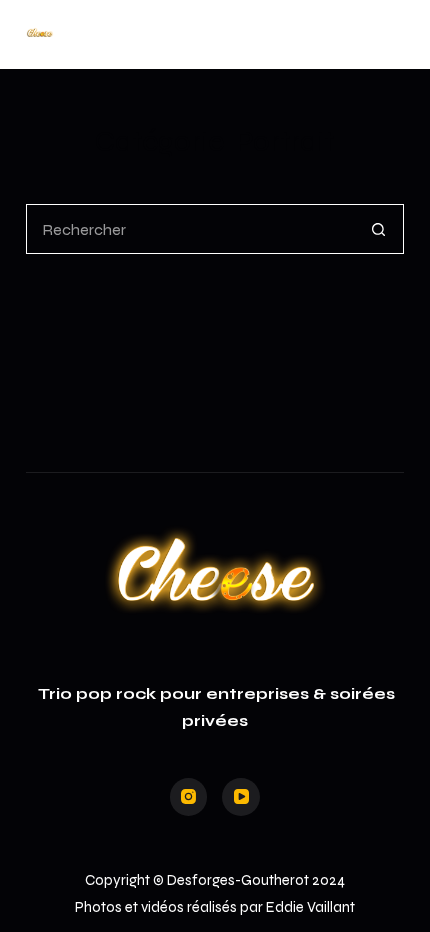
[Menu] (395, 35)
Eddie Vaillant (310, 907)
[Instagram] (189, 797)
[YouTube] (241, 797)
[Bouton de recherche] (379, 229)
